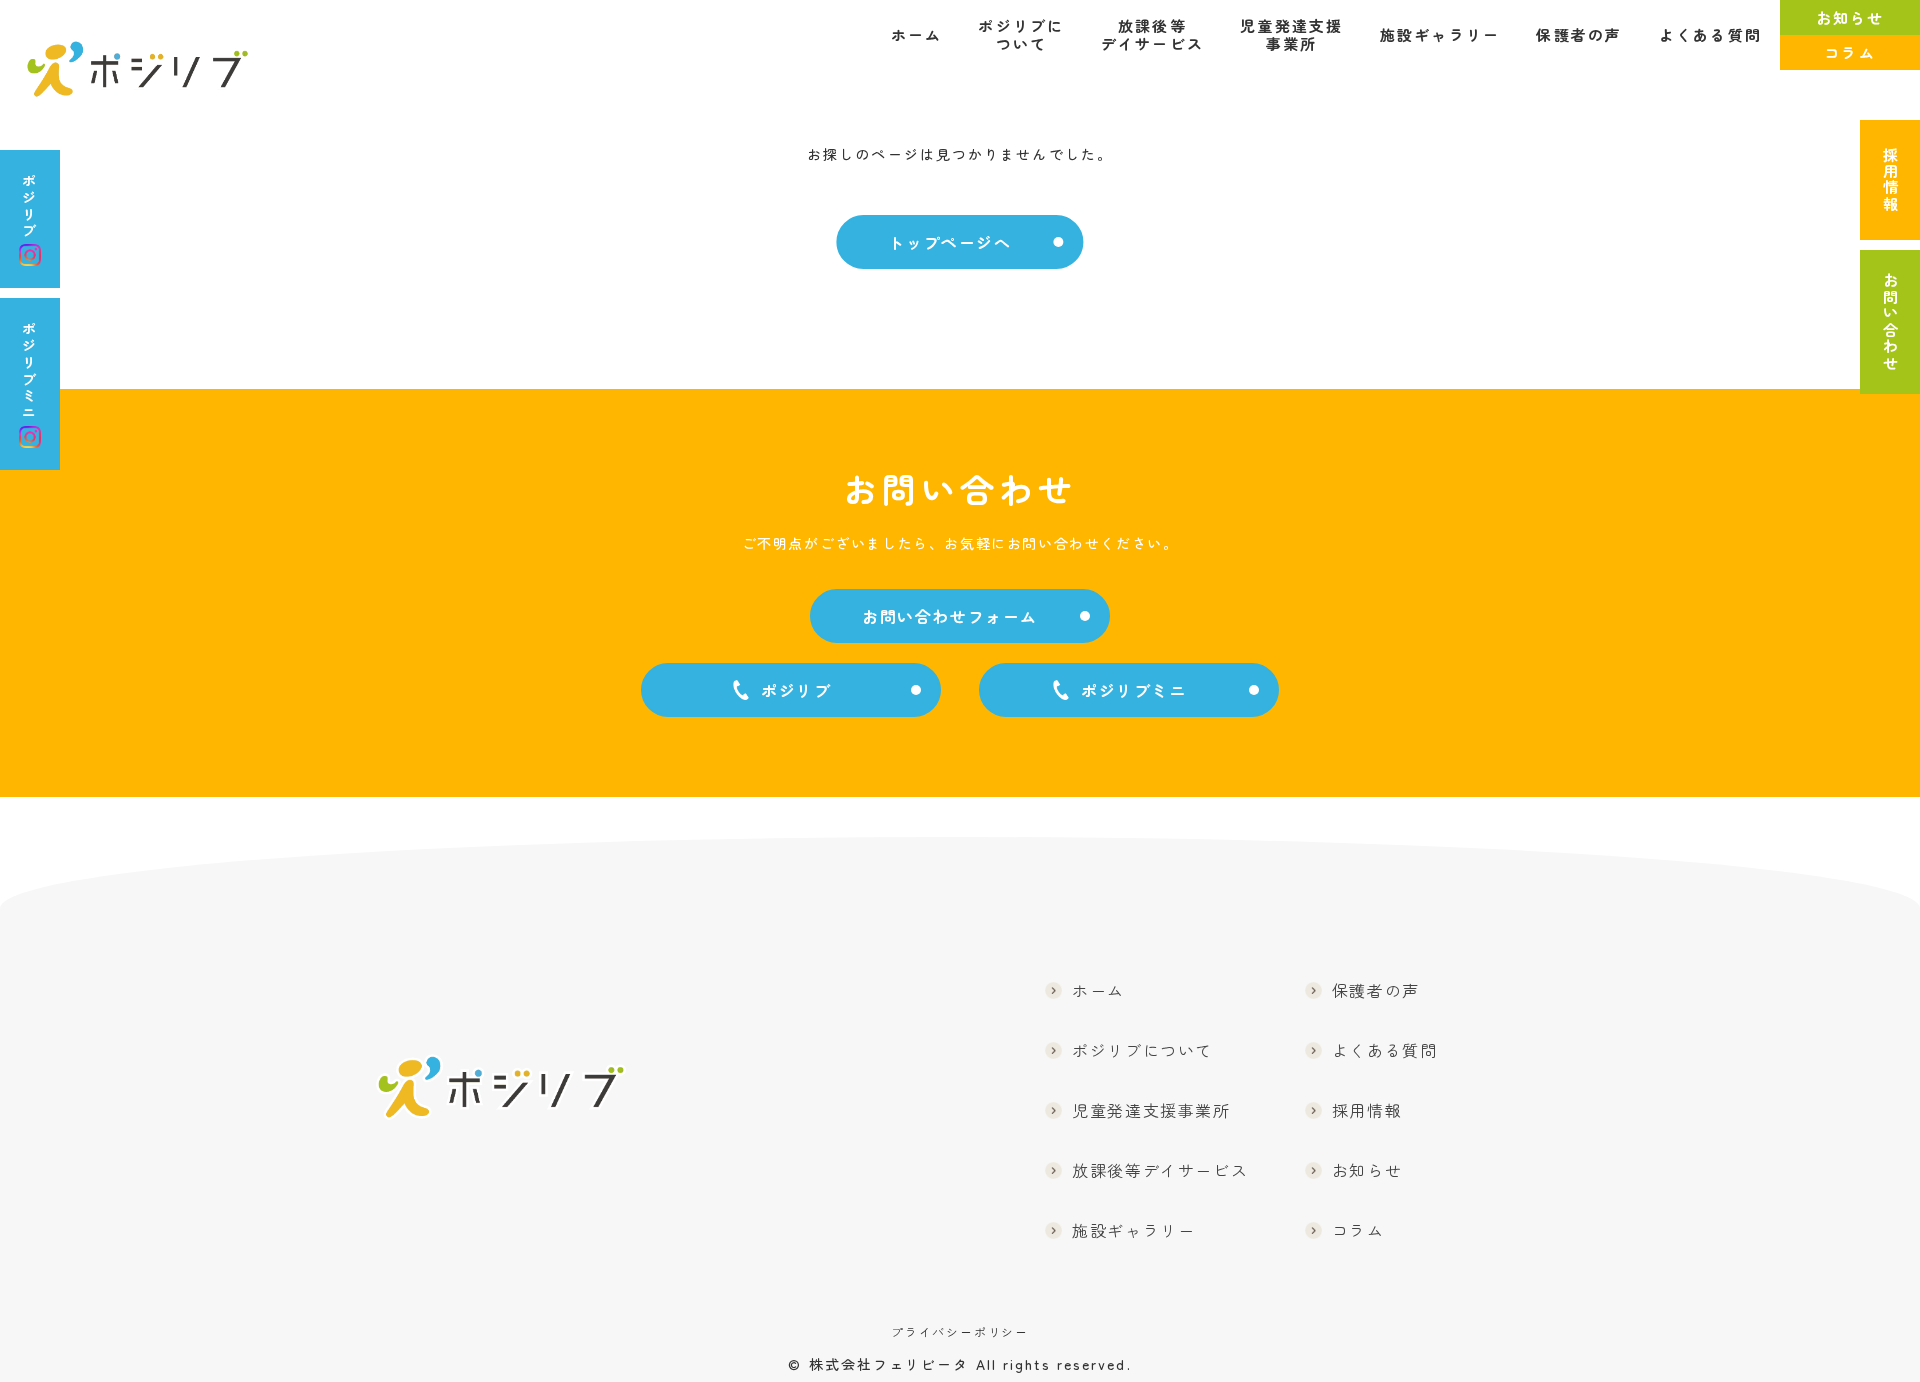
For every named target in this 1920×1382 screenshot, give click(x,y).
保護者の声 (1579, 35)
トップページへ (949, 242)
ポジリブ (30, 205)
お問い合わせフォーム (950, 616)
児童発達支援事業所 (1292, 35)
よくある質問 (1711, 35)
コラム (1850, 52)
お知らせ (1850, 17)
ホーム (917, 35)
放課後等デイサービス (1153, 35)
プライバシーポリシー (960, 1331)
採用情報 (1890, 180)
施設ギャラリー (1440, 35)
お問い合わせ (1890, 322)
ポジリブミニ (30, 370)
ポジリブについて (1021, 35)
